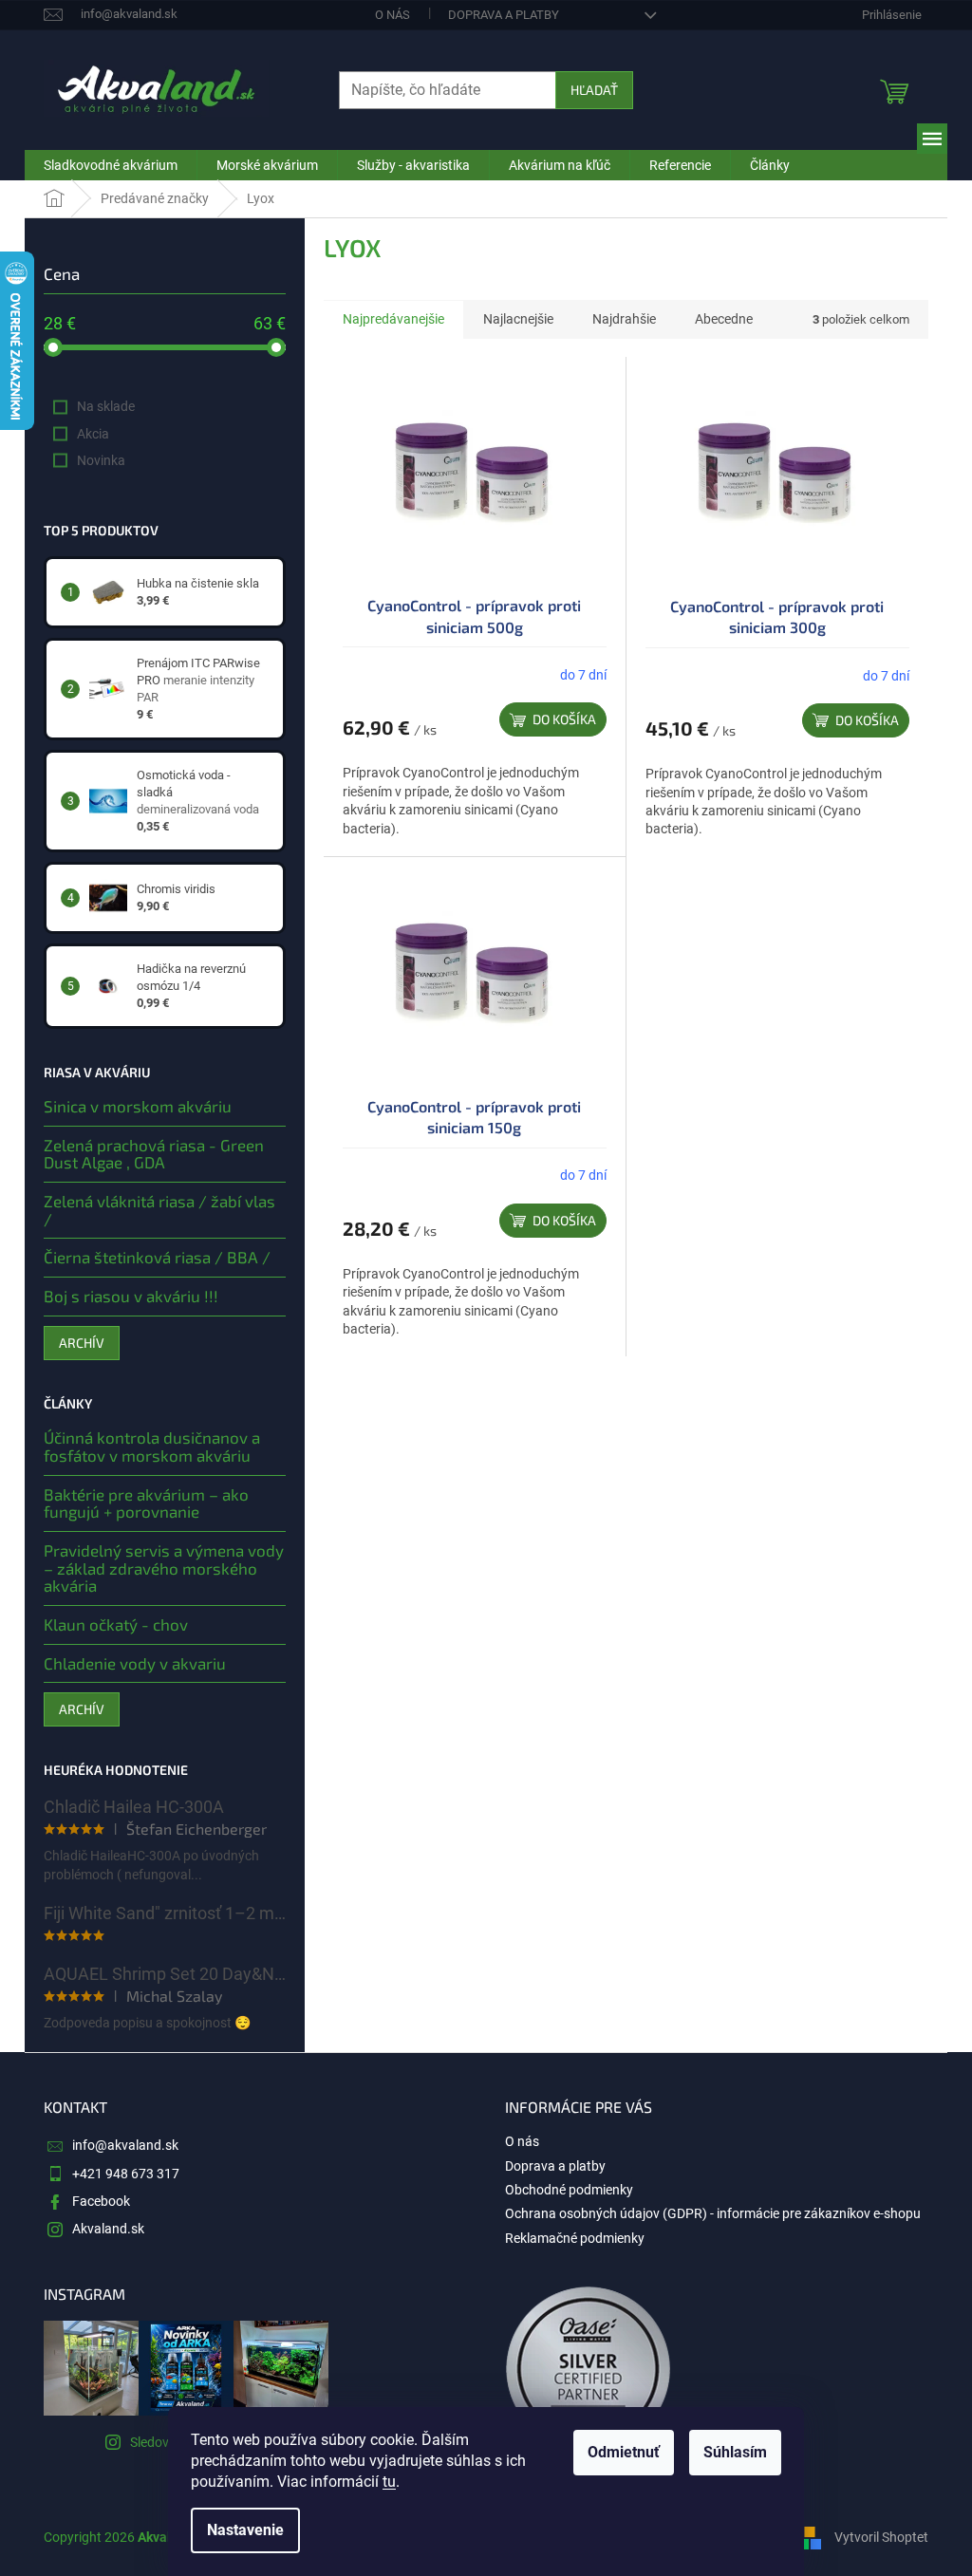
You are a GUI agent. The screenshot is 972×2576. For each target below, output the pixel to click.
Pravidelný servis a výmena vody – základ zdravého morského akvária (164, 1568)
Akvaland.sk (108, 2229)
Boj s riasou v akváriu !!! (131, 1296)
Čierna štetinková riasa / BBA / (157, 1257)
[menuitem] (111, 165)
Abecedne (724, 319)
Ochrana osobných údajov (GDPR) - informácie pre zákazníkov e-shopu (713, 2213)
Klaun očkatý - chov (116, 1624)
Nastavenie (245, 2530)
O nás (393, 15)
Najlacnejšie (518, 319)
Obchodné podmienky (569, 2190)
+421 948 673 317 (126, 2174)
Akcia (93, 434)
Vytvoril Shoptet (881, 2536)
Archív (82, 1343)
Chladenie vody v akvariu (135, 1663)
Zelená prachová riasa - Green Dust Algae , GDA (154, 1154)
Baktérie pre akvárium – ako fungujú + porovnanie (146, 1503)
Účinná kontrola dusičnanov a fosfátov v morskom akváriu (152, 1446)
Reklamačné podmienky (575, 2238)
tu (389, 2482)
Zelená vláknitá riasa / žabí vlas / (159, 1210)
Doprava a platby (504, 15)
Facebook (101, 2201)
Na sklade (106, 406)
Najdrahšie (624, 319)
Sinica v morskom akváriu (138, 1106)
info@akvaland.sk (125, 2145)
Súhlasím (735, 2452)
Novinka (101, 460)
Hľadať (594, 90)
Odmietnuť (624, 2452)
